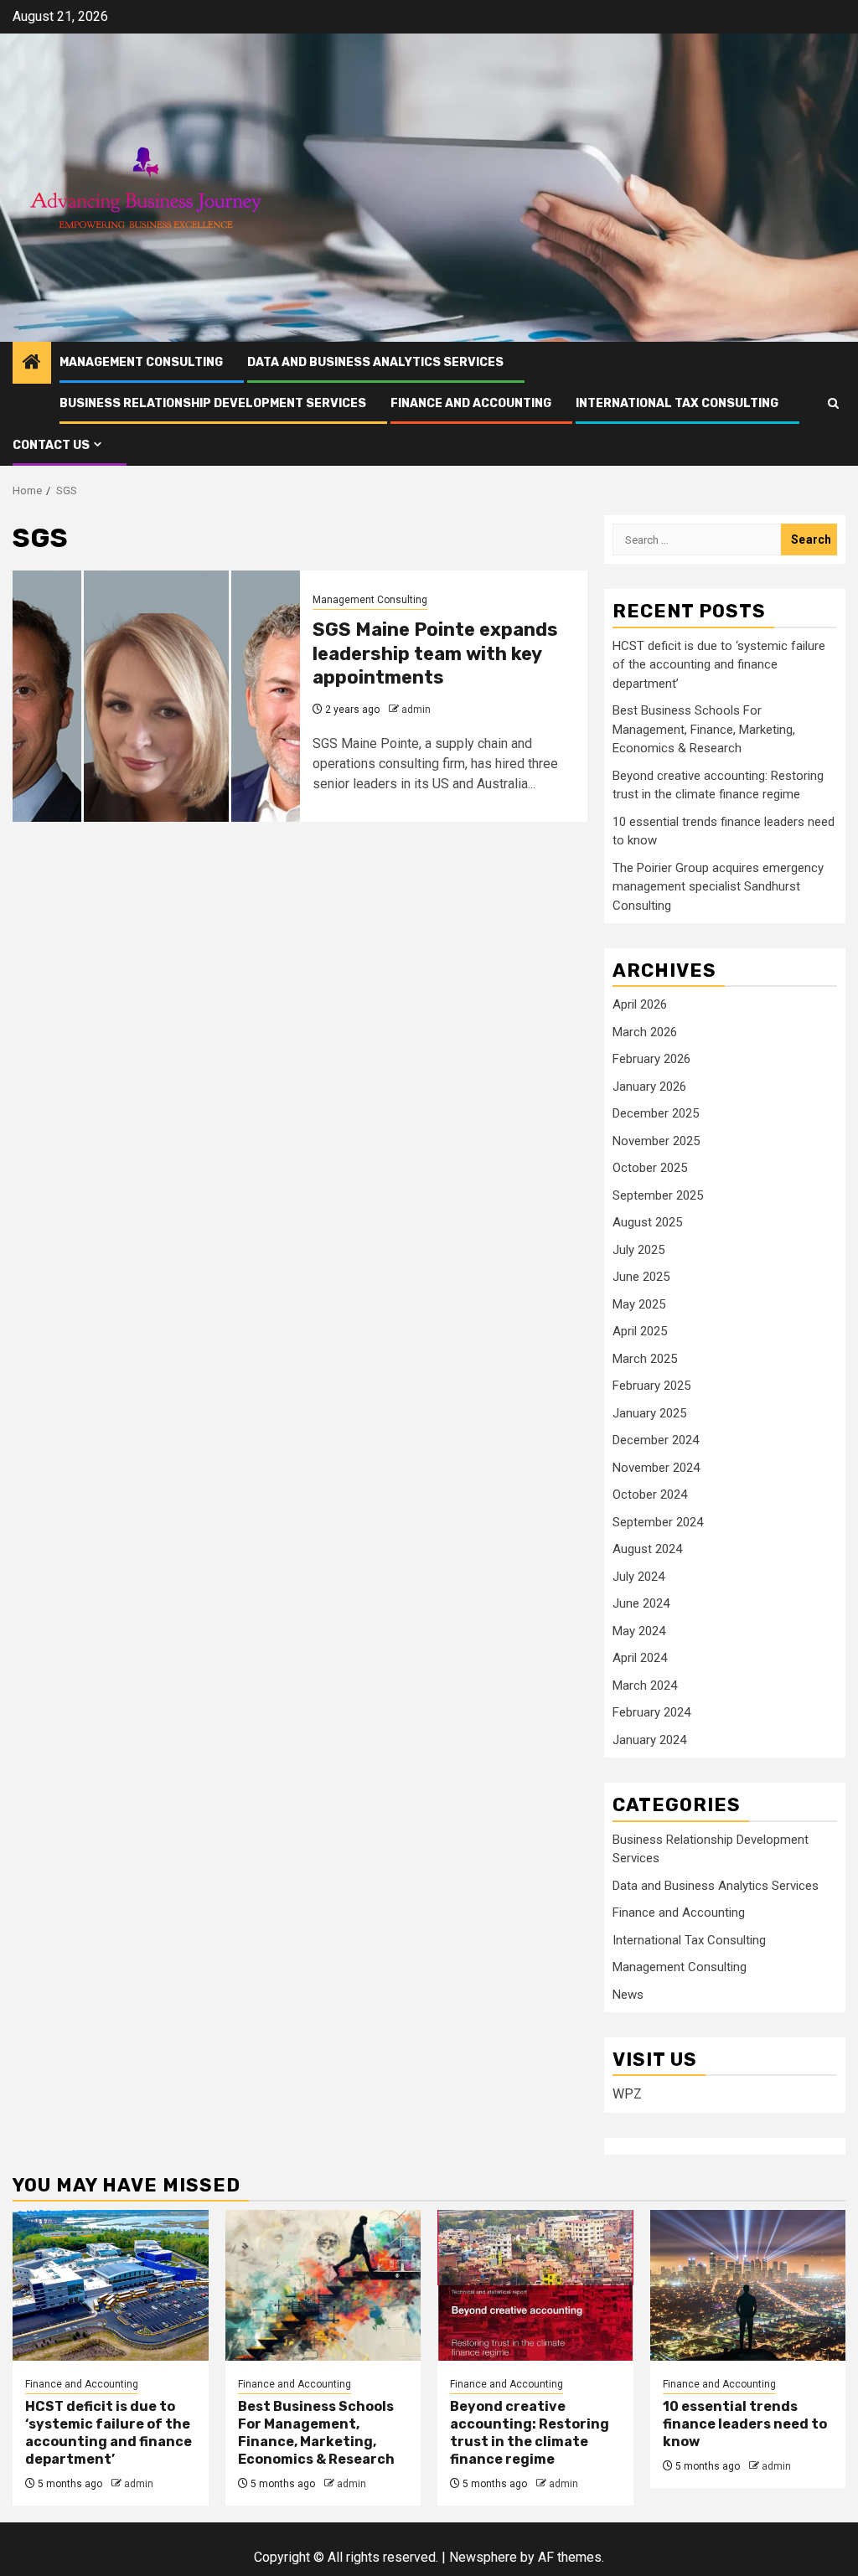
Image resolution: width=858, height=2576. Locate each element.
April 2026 (640, 1004)
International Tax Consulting (677, 403)
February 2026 (651, 1059)
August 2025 (647, 1222)
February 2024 (651, 1712)
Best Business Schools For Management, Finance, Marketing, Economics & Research (704, 729)
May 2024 (639, 1631)
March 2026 (645, 1032)
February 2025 (651, 1386)
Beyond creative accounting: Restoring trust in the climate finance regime (530, 2432)
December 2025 (656, 1113)
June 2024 (641, 1603)
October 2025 (650, 1168)
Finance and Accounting (471, 403)
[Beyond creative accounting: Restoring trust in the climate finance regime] (535, 2285)
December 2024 (656, 1440)
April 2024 (640, 1658)
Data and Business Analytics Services (375, 362)
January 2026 (649, 1087)
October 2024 (650, 1494)
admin (416, 710)
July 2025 (638, 1250)
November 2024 (656, 1468)
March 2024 (645, 1685)
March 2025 (645, 1359)
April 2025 (640, 1331)
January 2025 (649, 1413)
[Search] (833, 403)
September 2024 (658, 1522)
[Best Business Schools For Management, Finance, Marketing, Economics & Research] (323, 2285)
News (628, 1995)
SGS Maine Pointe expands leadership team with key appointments (435, 653)
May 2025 (639, 1304)
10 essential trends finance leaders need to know (745, 2424)
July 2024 (638, 1577)
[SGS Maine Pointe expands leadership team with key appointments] (156, 696)
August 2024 (647, 1549)
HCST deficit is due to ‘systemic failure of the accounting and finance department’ (719, 665)
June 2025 (641, 1277)
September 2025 (658, 1195)
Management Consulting (141, 362)
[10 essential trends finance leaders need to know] (748, 2285)
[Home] (32, 364)
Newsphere (483, 2557)
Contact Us (51, 445)
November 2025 (656, 1141)
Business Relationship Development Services (213, 403)
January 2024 (649, 1740)
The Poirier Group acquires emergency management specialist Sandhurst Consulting (718, 887)
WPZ (627, 2094)
